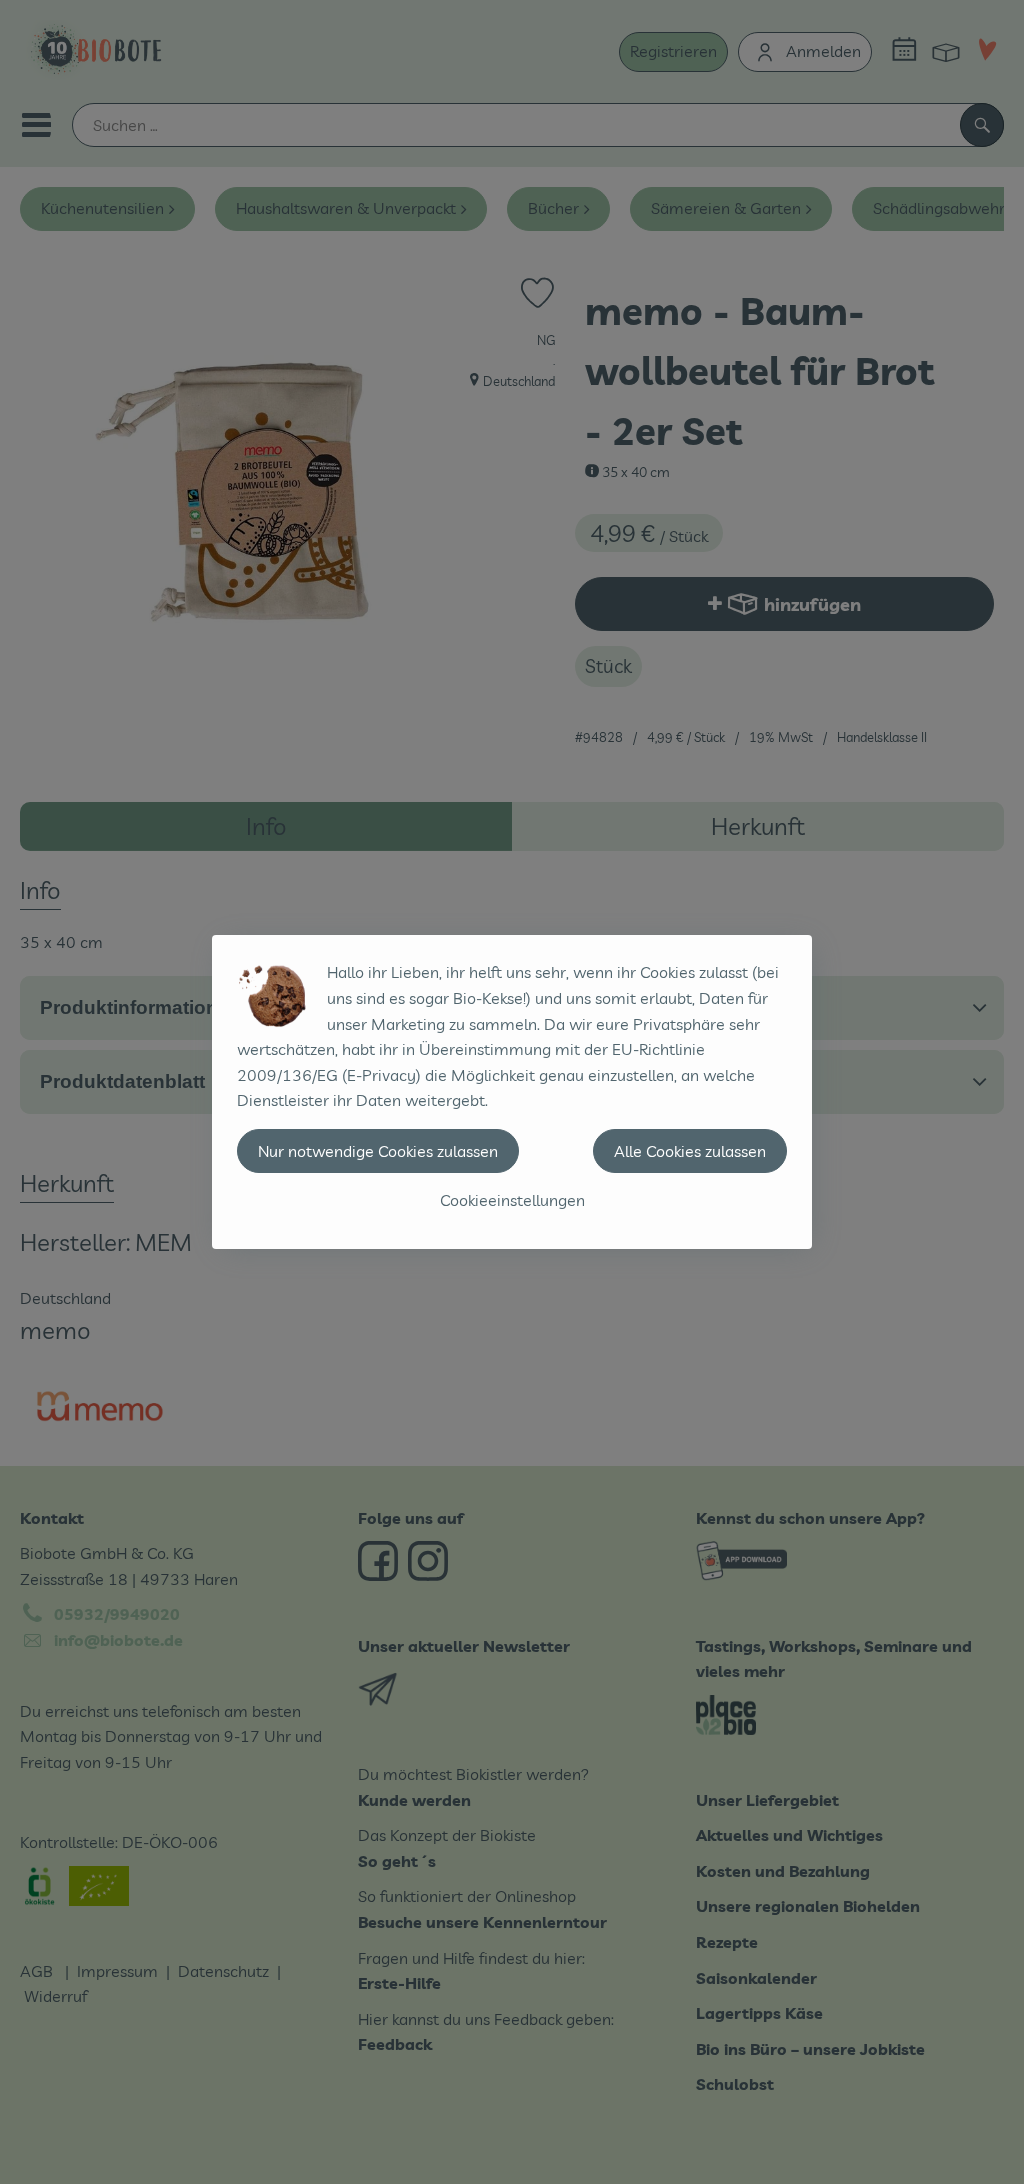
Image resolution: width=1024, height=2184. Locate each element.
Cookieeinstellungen (512, 1200)
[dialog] (512, 1092)
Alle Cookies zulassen (690, 1151)
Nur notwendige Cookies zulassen (378, 1151)
